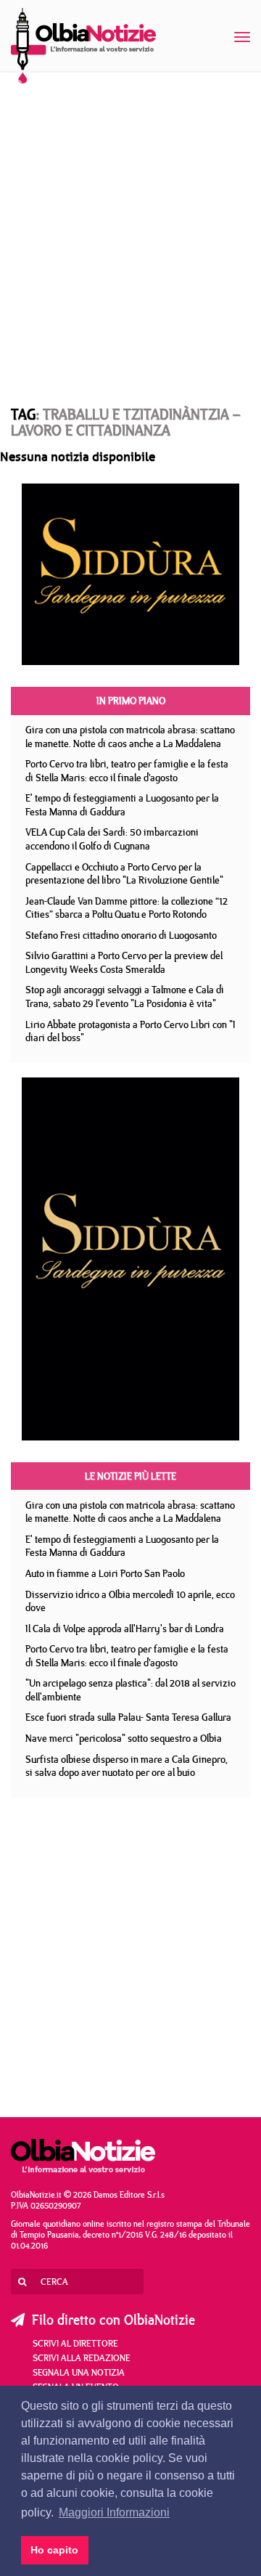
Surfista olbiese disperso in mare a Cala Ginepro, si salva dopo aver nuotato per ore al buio (127, 1766)
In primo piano (131, 701)
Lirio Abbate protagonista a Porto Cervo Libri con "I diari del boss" (130, 1031)
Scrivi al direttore (75, 2343)
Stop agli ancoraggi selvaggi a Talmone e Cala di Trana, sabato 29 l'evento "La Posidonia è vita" (125, 996)
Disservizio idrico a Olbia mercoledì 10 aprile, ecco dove (130, 1601)
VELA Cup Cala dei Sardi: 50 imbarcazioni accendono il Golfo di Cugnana (112, 839)
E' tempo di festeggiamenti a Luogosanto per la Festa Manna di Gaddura (122, 805)
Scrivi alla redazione (82, 2357)
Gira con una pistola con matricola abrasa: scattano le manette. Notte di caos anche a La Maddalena (130, 737)
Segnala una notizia (79, 2372)
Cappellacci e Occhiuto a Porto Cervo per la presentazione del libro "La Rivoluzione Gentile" (124, 874)
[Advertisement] (130, 225)
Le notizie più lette (130, 1476)
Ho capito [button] (54, 2550)
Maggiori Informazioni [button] (114, 2512)
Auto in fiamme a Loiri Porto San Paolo (105, 1573)
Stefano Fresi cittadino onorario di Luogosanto (121, 935)
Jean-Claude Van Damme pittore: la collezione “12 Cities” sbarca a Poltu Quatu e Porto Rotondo (127, 908)
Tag (24, 414)
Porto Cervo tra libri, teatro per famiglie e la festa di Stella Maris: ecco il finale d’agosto (127, 771)
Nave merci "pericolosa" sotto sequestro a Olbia (124, 1738)
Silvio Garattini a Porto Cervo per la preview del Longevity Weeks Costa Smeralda (124, 962)
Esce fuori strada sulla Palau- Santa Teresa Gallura (128, 1717)
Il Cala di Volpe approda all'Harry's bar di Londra (125, 1629)
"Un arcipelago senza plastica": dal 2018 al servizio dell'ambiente (130, 1690)
